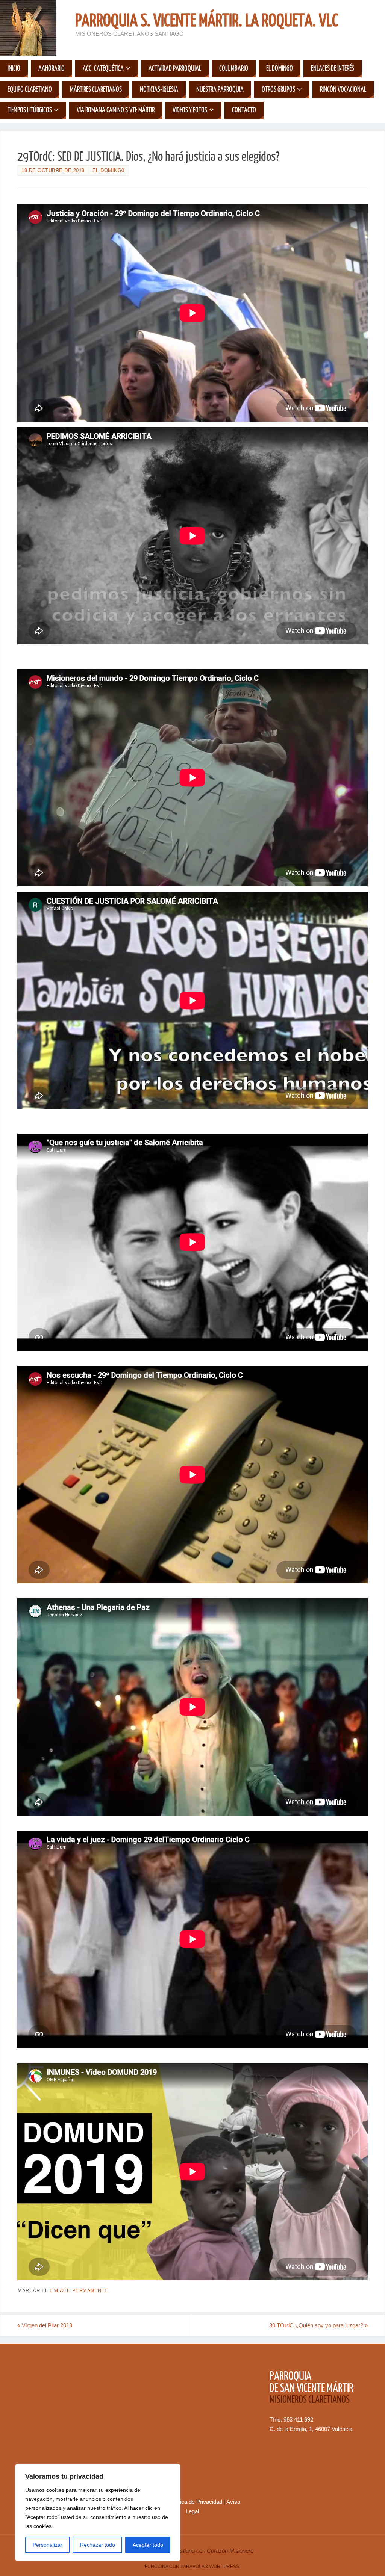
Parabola (192, 2567)
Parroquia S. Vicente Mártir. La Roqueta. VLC (207, 21)
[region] (98, 2513)
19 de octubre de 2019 (53, 170)
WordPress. (225, 2567)
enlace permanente (79, 2291)
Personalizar (48, 2545)
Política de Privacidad (196, 2502)
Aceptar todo (148, 2545)
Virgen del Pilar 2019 (45, 2325)
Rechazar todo (98, 2545)
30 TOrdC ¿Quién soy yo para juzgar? (318, 2325)
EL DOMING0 (108, 170)
